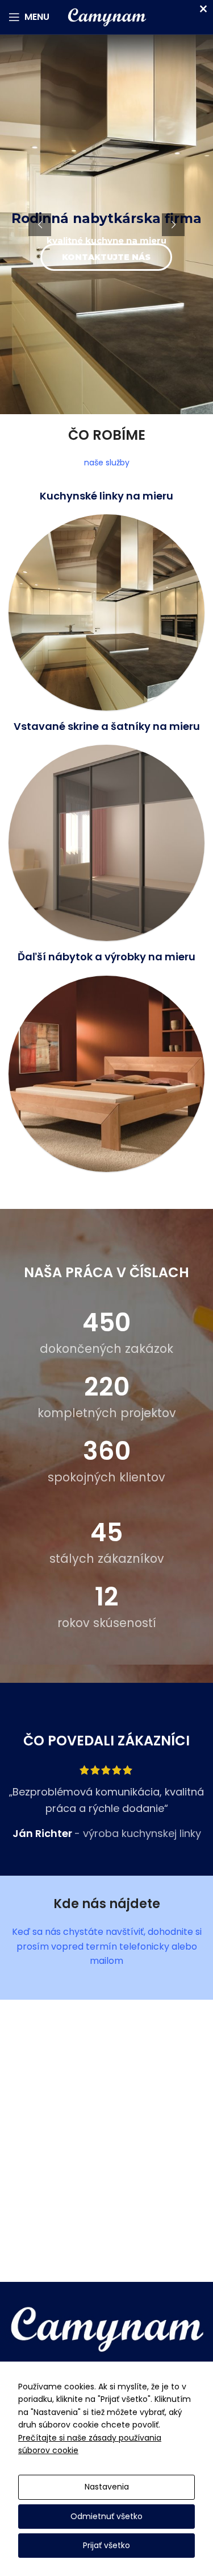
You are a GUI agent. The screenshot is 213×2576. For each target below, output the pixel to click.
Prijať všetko (106, 2545)
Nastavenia (107, 2487)
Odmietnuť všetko (106, 2516)
